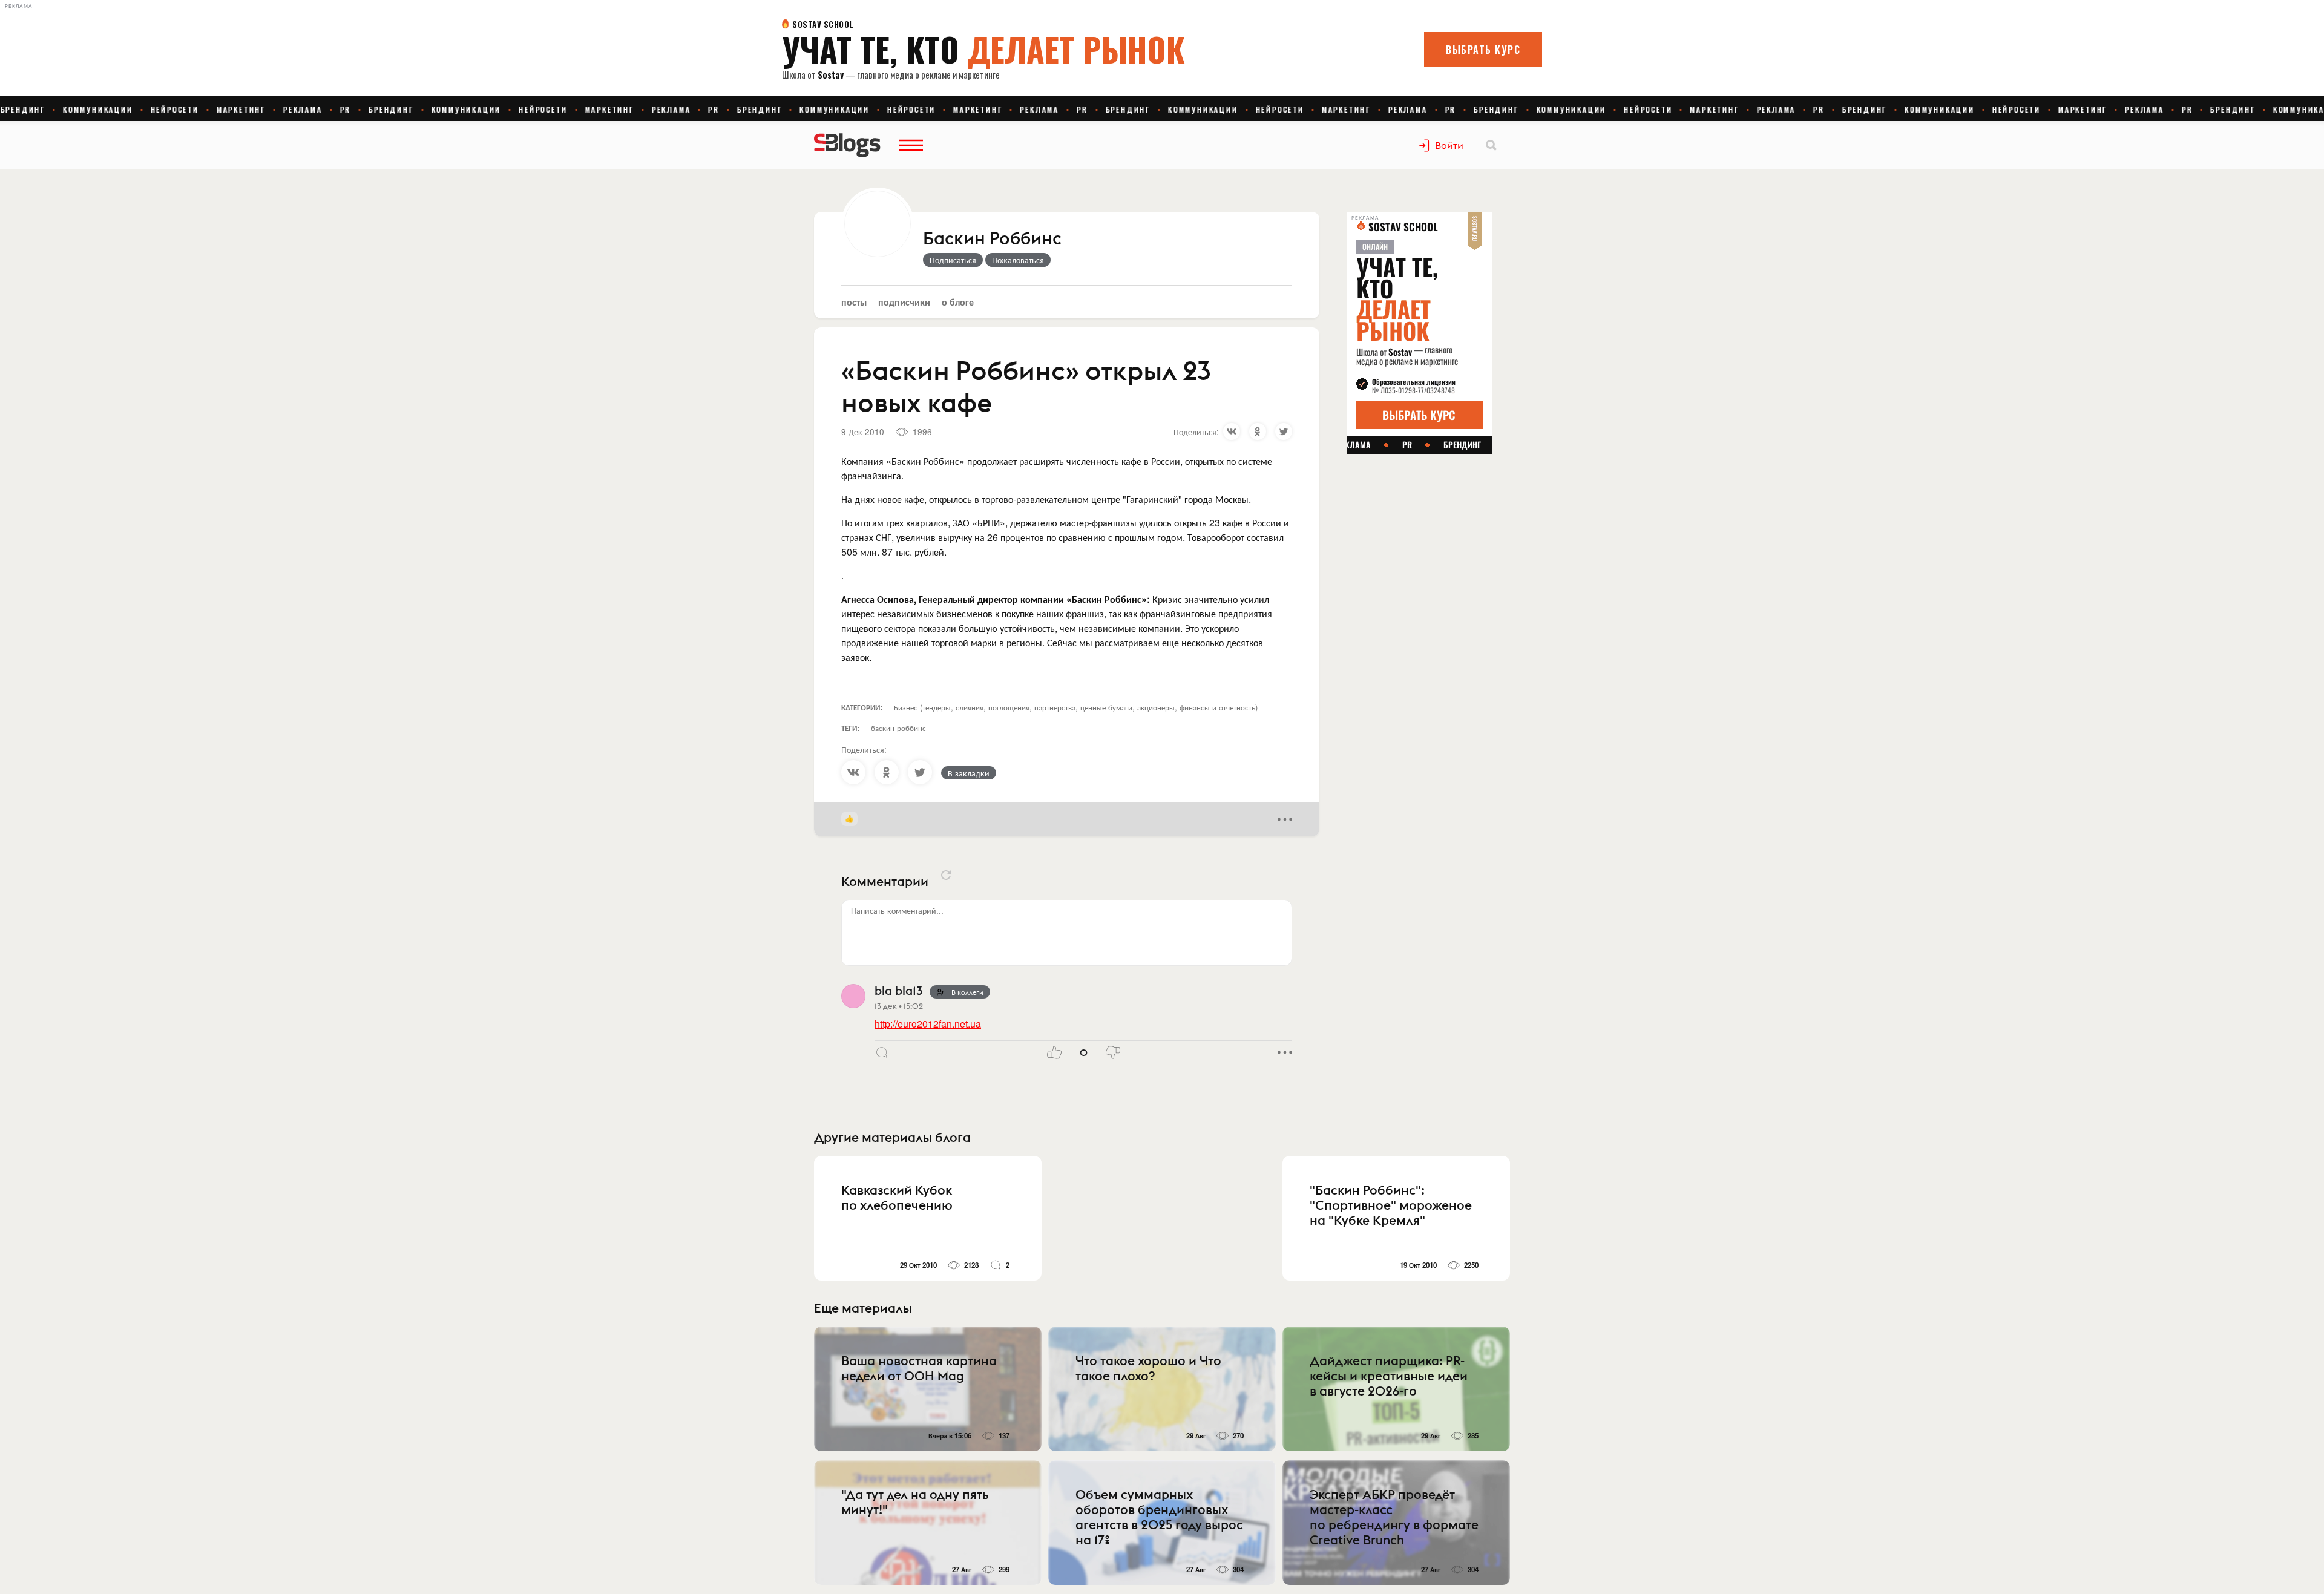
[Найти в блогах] (1491, 145)
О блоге (958, 302)
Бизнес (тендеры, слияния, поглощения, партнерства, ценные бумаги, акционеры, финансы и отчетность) (1076, 707)
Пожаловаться (1018, 260)
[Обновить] (946, 875)
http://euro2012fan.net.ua (928, 1024)
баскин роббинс (898, 728)
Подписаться (953, 260)
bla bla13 (898, 990)
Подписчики (904, 302)
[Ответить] (882, 1052)
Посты (854, 302)
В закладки (969, 773)
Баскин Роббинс (992, 239)
